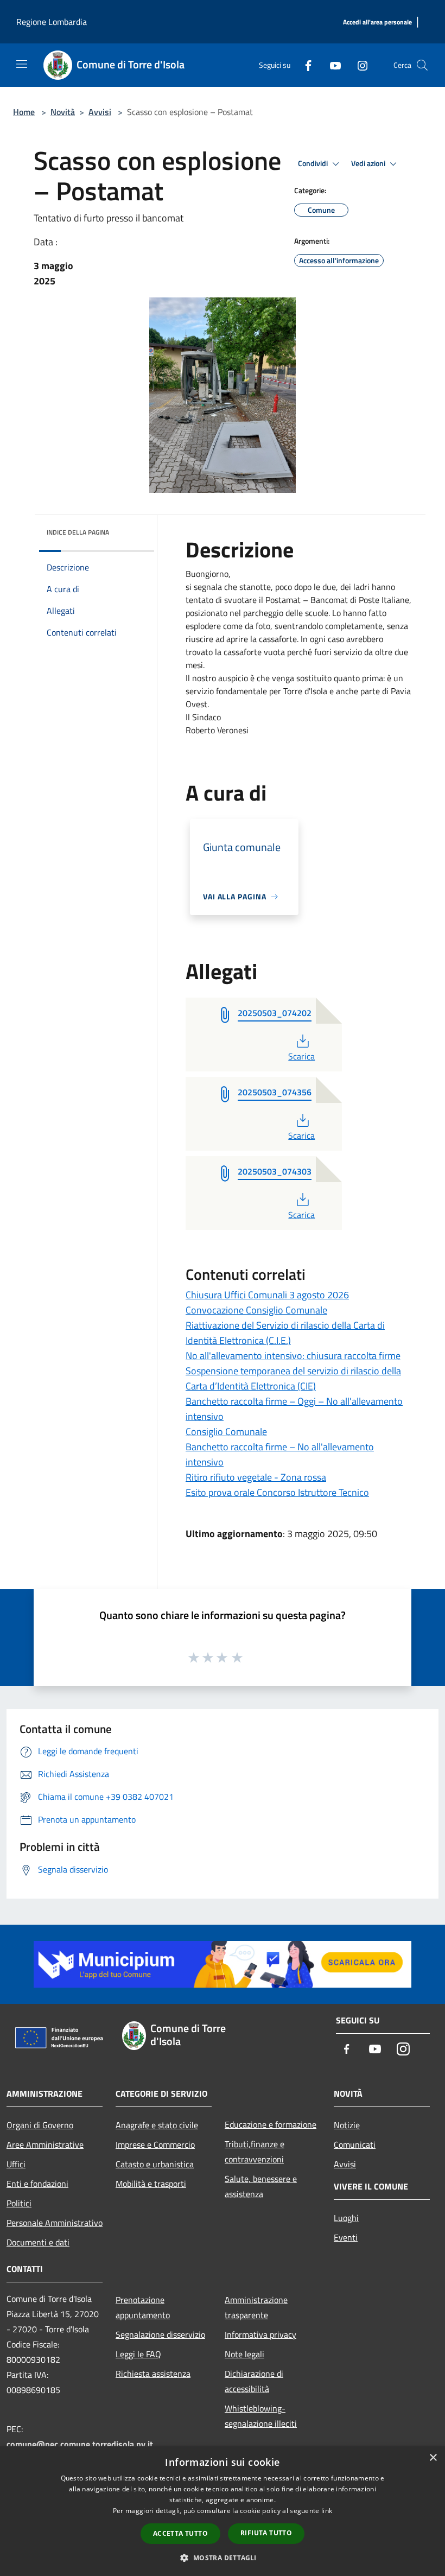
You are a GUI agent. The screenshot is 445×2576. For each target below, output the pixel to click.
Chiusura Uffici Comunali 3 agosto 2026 (267, 1295)
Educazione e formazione (271, 2124)
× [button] (433, 2458)
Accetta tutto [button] (180, 2533)
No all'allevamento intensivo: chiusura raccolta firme (293, 1356)
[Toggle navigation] (22, 64)
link (327, 2511)
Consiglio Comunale (226, 1432)
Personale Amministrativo (55, 2223)
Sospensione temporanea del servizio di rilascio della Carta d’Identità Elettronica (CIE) (293, 1378)
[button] (222, 2558)
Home (24, 112)
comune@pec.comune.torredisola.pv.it (80, 2444)
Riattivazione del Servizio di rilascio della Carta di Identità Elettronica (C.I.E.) (285, 1333)
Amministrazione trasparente (256, 2307)
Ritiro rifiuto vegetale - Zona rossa (256, 1477)
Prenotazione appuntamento (143, 2307)
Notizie (347, 2125)
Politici (19, 2203)
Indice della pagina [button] (78, 532)
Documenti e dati (38, 2242)
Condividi (314, 163)
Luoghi (346, 2218)
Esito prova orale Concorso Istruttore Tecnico (277, 1492)
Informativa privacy (260, 2334)
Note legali (244, 2354)
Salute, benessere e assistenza (261, 2186)
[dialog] (223, 2511)
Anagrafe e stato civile (157, 2125)
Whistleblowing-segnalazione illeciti (261, 2416)
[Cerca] (422, 65)
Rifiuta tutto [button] (266, 2533)
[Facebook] (304, 65)
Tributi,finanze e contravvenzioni (255, 2152)
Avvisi (100, 112)
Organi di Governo (40, 2125)
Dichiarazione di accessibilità (254, 2381)
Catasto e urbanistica (155, 2164)
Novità (63, 112)
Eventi (346, 2237)
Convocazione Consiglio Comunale (256, 1310)
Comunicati (355, 2144)
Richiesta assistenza (153, 2374)
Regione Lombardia (52, 22)
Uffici (16, 2164)
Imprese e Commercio (155, 2144)
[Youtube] (331, 65)
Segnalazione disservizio (160, 2334)
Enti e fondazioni (37, 2184)
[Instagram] (358, 65)
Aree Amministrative (45, 2144)
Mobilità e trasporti (151, 2184)
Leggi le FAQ (138, 2354)
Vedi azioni (369, 163)
